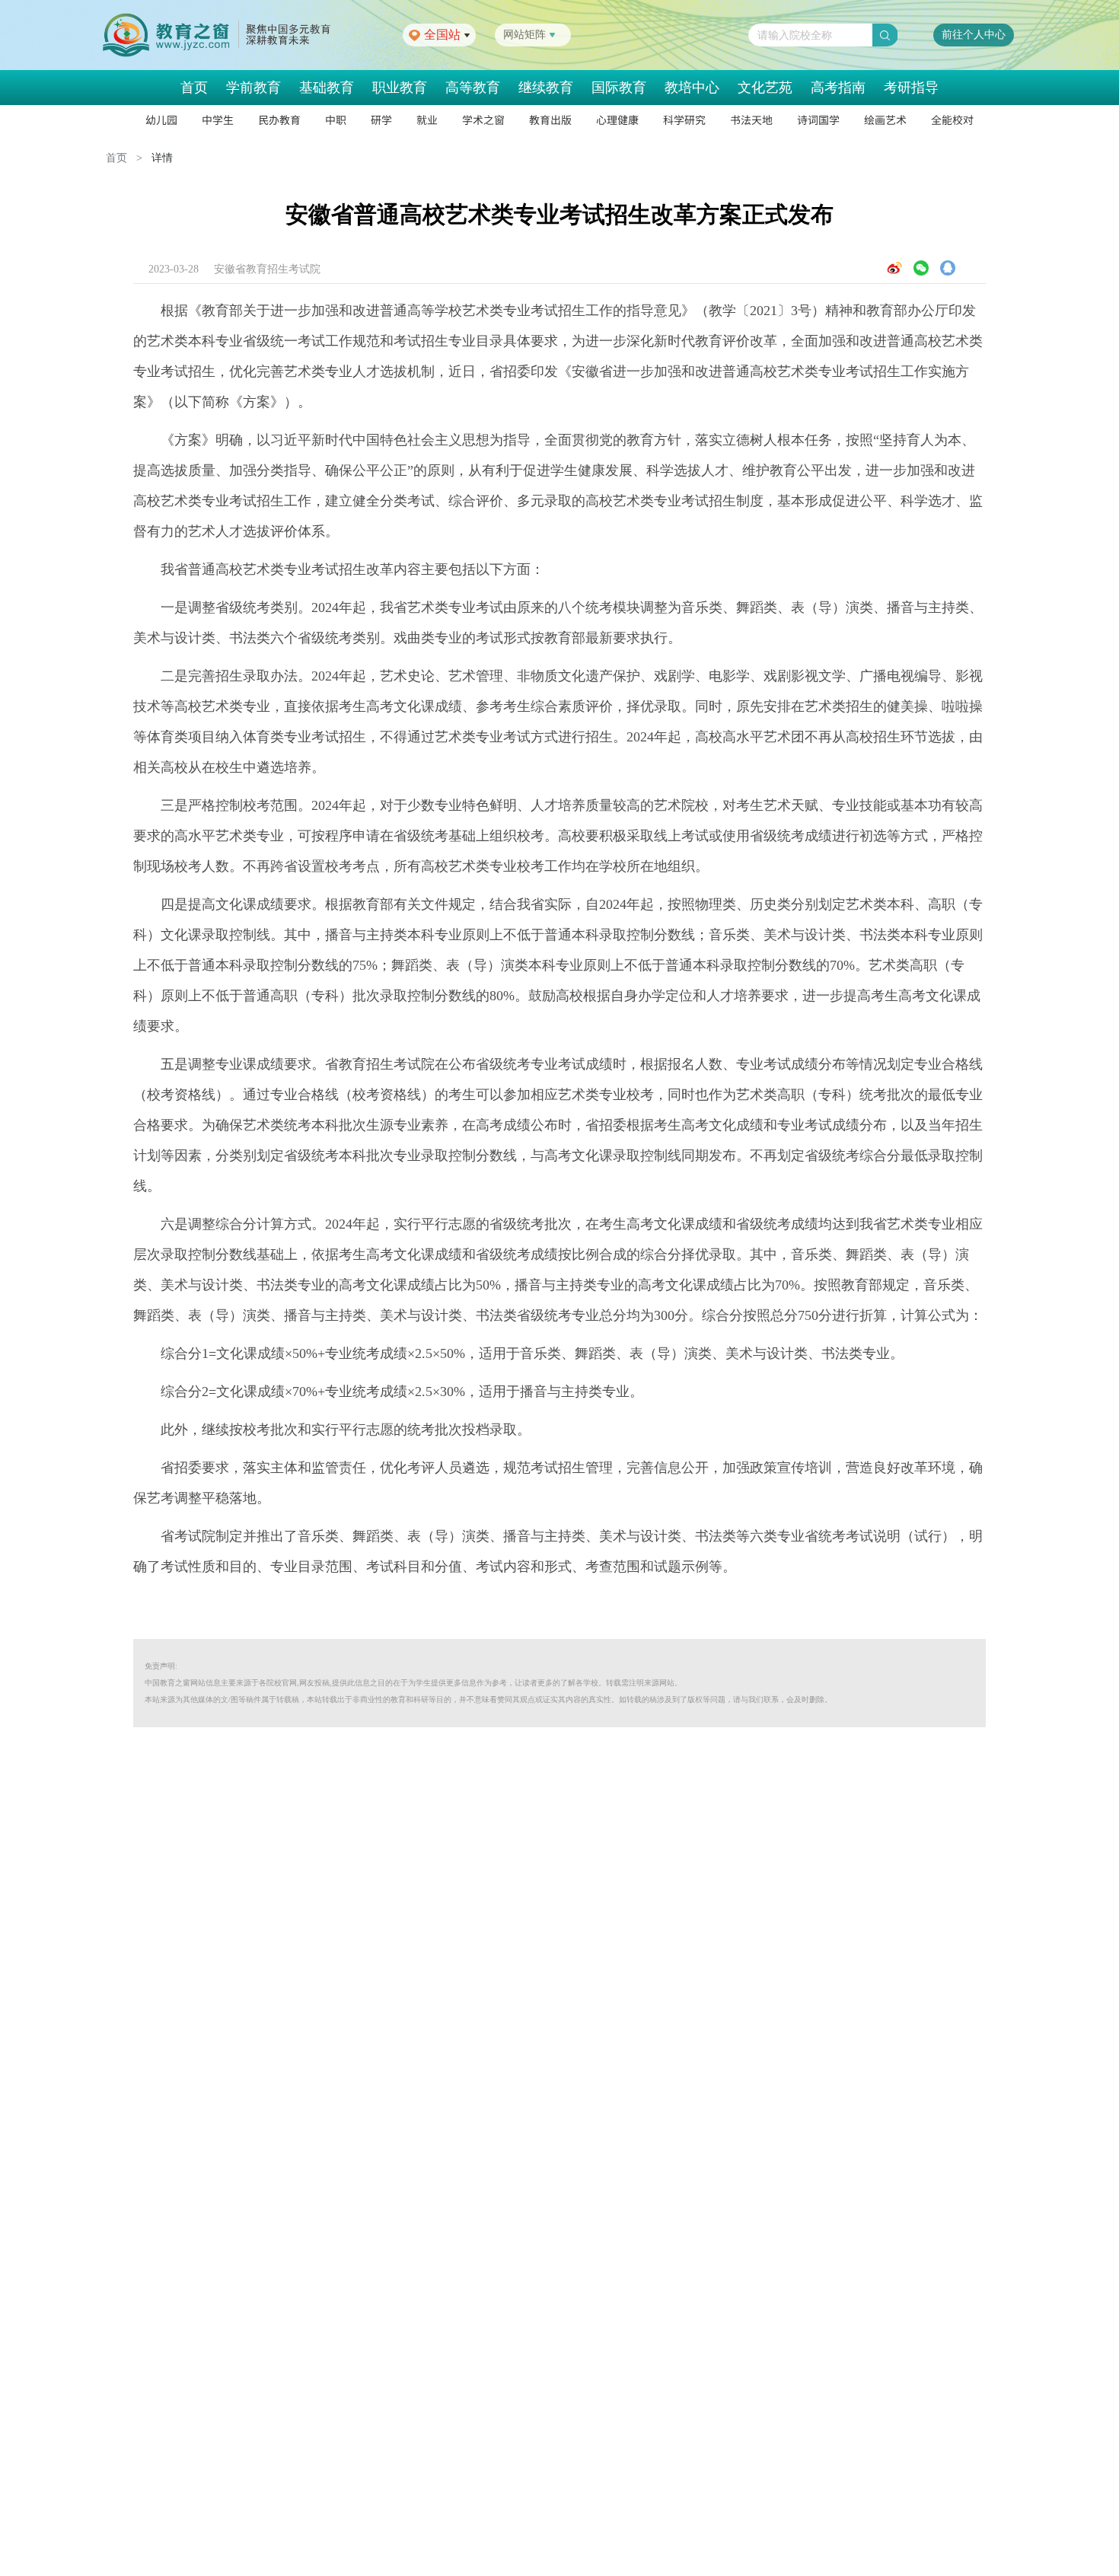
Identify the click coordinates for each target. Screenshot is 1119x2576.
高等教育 (473, 88)
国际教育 (619, 88)
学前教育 (253, 88)
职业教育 (400, 88)
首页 (194, 88)
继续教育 (546, 88)
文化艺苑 (765, 88)
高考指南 (838, 88)
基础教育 (327, 88)
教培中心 (692, 88)
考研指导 (911, 88)
